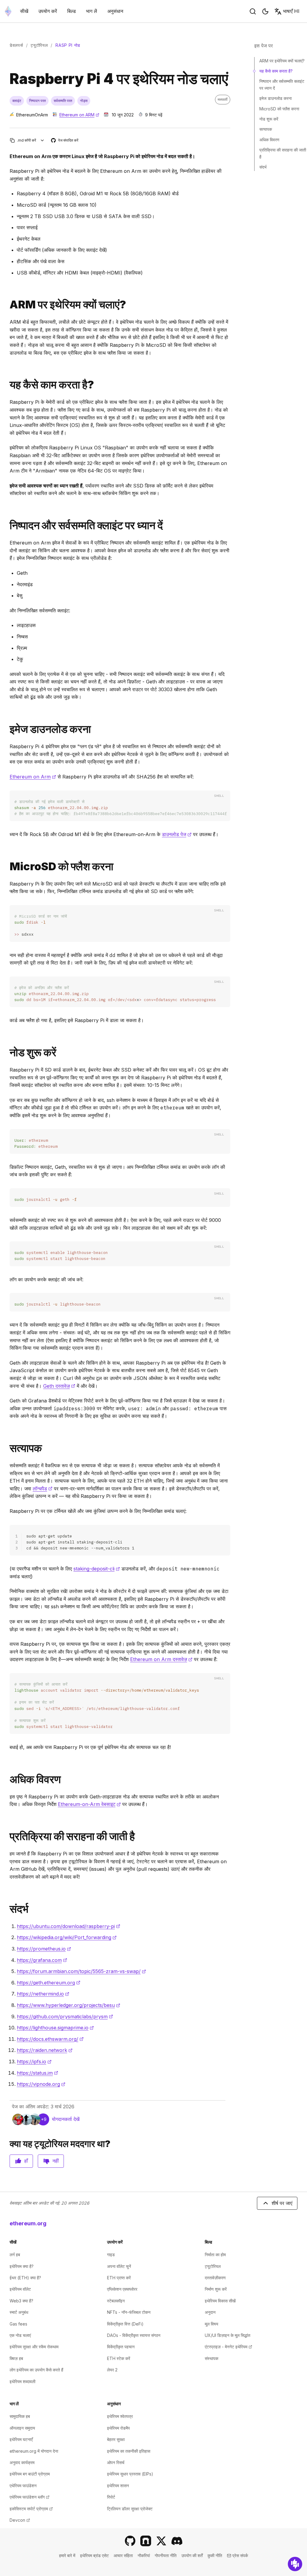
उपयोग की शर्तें (192, 2555)
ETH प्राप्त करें (119, 2278)
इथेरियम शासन (118, 2486)
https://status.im (37, 2073)
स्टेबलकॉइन (116, 2301)
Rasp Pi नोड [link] (68, 45)
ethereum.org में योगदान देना (34, 2451)
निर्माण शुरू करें (216, 2289)
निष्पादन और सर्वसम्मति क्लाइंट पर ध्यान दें (282, 84)
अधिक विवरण (269, 140)
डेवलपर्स (16, 45)
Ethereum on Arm (33, 777)
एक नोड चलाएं (20, 2335)
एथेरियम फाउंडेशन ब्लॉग (30, 2497)
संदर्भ (263, 167)
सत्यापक (266, 129)
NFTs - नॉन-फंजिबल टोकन (129, 2312)
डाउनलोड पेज (177, 834)
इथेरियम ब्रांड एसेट (94, 2555)
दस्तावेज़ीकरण (215, 2278)
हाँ (26, 2161)
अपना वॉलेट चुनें (119, 2266)
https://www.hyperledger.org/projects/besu (69, 2005)
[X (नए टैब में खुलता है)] (161, 2541)
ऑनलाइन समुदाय (22, 2428)
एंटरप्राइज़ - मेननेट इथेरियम (228, 2347)
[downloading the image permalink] (7, 729)
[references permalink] (7, 1909)
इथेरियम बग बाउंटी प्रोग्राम (30, 2474)
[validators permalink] (7, 1448)
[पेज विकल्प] (42, 140)
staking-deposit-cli (97, 1569)
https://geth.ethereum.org (49, 1983)
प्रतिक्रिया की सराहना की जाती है (283, 153)
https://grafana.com (42, 1960)
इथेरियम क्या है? (22, 2266)
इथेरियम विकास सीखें (220, 2301)
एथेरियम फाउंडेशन (23, 2486)
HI (291, 11)
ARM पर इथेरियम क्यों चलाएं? (282, 61)
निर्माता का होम (215, 2255)
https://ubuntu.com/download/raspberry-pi (69, 1926)
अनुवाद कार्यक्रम (22, 2462)
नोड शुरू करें (269, 119)
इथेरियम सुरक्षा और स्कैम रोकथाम (34, 2347)
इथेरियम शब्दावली (22, 2381)
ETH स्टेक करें (119, 2358)
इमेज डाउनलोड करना (276, 98)
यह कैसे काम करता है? (276, 71)
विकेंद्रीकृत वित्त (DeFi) (125, 2324)
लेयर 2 (112, 2370)
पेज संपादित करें (65, 141)
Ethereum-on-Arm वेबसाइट (89, 1804)
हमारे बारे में (67, 2555)
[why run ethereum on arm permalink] (7, 305)
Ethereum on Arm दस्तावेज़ (161, 1659)
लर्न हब (15, 2255)
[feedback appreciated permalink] (7, 1836)
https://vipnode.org (41, 2084)
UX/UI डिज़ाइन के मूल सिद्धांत (228, 2335)
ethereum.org (28, 2223)
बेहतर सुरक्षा (116, 2439)
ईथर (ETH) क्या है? (25, 2278)
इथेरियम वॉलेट (20, 2289)
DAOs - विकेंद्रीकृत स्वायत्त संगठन (134, 2335)
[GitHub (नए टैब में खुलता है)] (130, 2541)
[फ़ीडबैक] (295, 2564)
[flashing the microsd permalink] (7, 867)
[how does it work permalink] (7, 385)
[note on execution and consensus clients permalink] (7, 525)
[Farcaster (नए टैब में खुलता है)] (146, 2541)
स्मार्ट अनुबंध (19, 2312)
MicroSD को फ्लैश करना (279, 109)
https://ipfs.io (34, 2062)
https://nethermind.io (43, 1994)
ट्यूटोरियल (39, 45)
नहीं (56, 2161)
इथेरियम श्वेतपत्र (120, 2416)
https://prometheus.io (44, 1949)
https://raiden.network (45, 2050)
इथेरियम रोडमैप (118, 2428)
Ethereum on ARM (79, 115)
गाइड (111, 2255)
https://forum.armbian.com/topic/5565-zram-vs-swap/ (81, 1971)
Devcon (20, 2520)
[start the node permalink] (7, 1053)
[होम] (8, 11)
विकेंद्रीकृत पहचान (121, 2347)
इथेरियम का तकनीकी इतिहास (129, 2451)
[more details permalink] (7, 1779)
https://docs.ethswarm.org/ (50, 2039)
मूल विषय (212, 2324)
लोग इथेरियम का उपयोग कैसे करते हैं (36, 2370)
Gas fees (18, 2324)
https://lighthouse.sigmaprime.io (55, 2028)
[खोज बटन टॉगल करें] (253, 11)
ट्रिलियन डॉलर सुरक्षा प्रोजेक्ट (130, 2509)
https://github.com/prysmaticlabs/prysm (65, 2017)
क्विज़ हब (16, 2358)
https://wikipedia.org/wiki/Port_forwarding (67, 1937)
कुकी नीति (215, 2555)
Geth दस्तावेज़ (59, 1386)
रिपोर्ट (111, 2497)
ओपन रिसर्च (116, 2462)
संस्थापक (212, 2358)
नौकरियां (144, 2555)
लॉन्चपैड (43, 1489)
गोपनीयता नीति (166, 2555)
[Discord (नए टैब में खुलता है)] (177, 2541)
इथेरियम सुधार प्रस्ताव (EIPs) (130, 2474)
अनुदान (210, 2312)
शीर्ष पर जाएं (282, 2203)
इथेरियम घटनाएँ (21, 2439)
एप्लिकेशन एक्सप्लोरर (122, 2289)
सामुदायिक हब (20, 2416)
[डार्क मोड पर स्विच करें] (265, 11)
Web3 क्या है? (21, 2301)
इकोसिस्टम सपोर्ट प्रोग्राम (31, 2509)
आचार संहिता (123, 2555)
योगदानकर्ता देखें (66, 2119)
